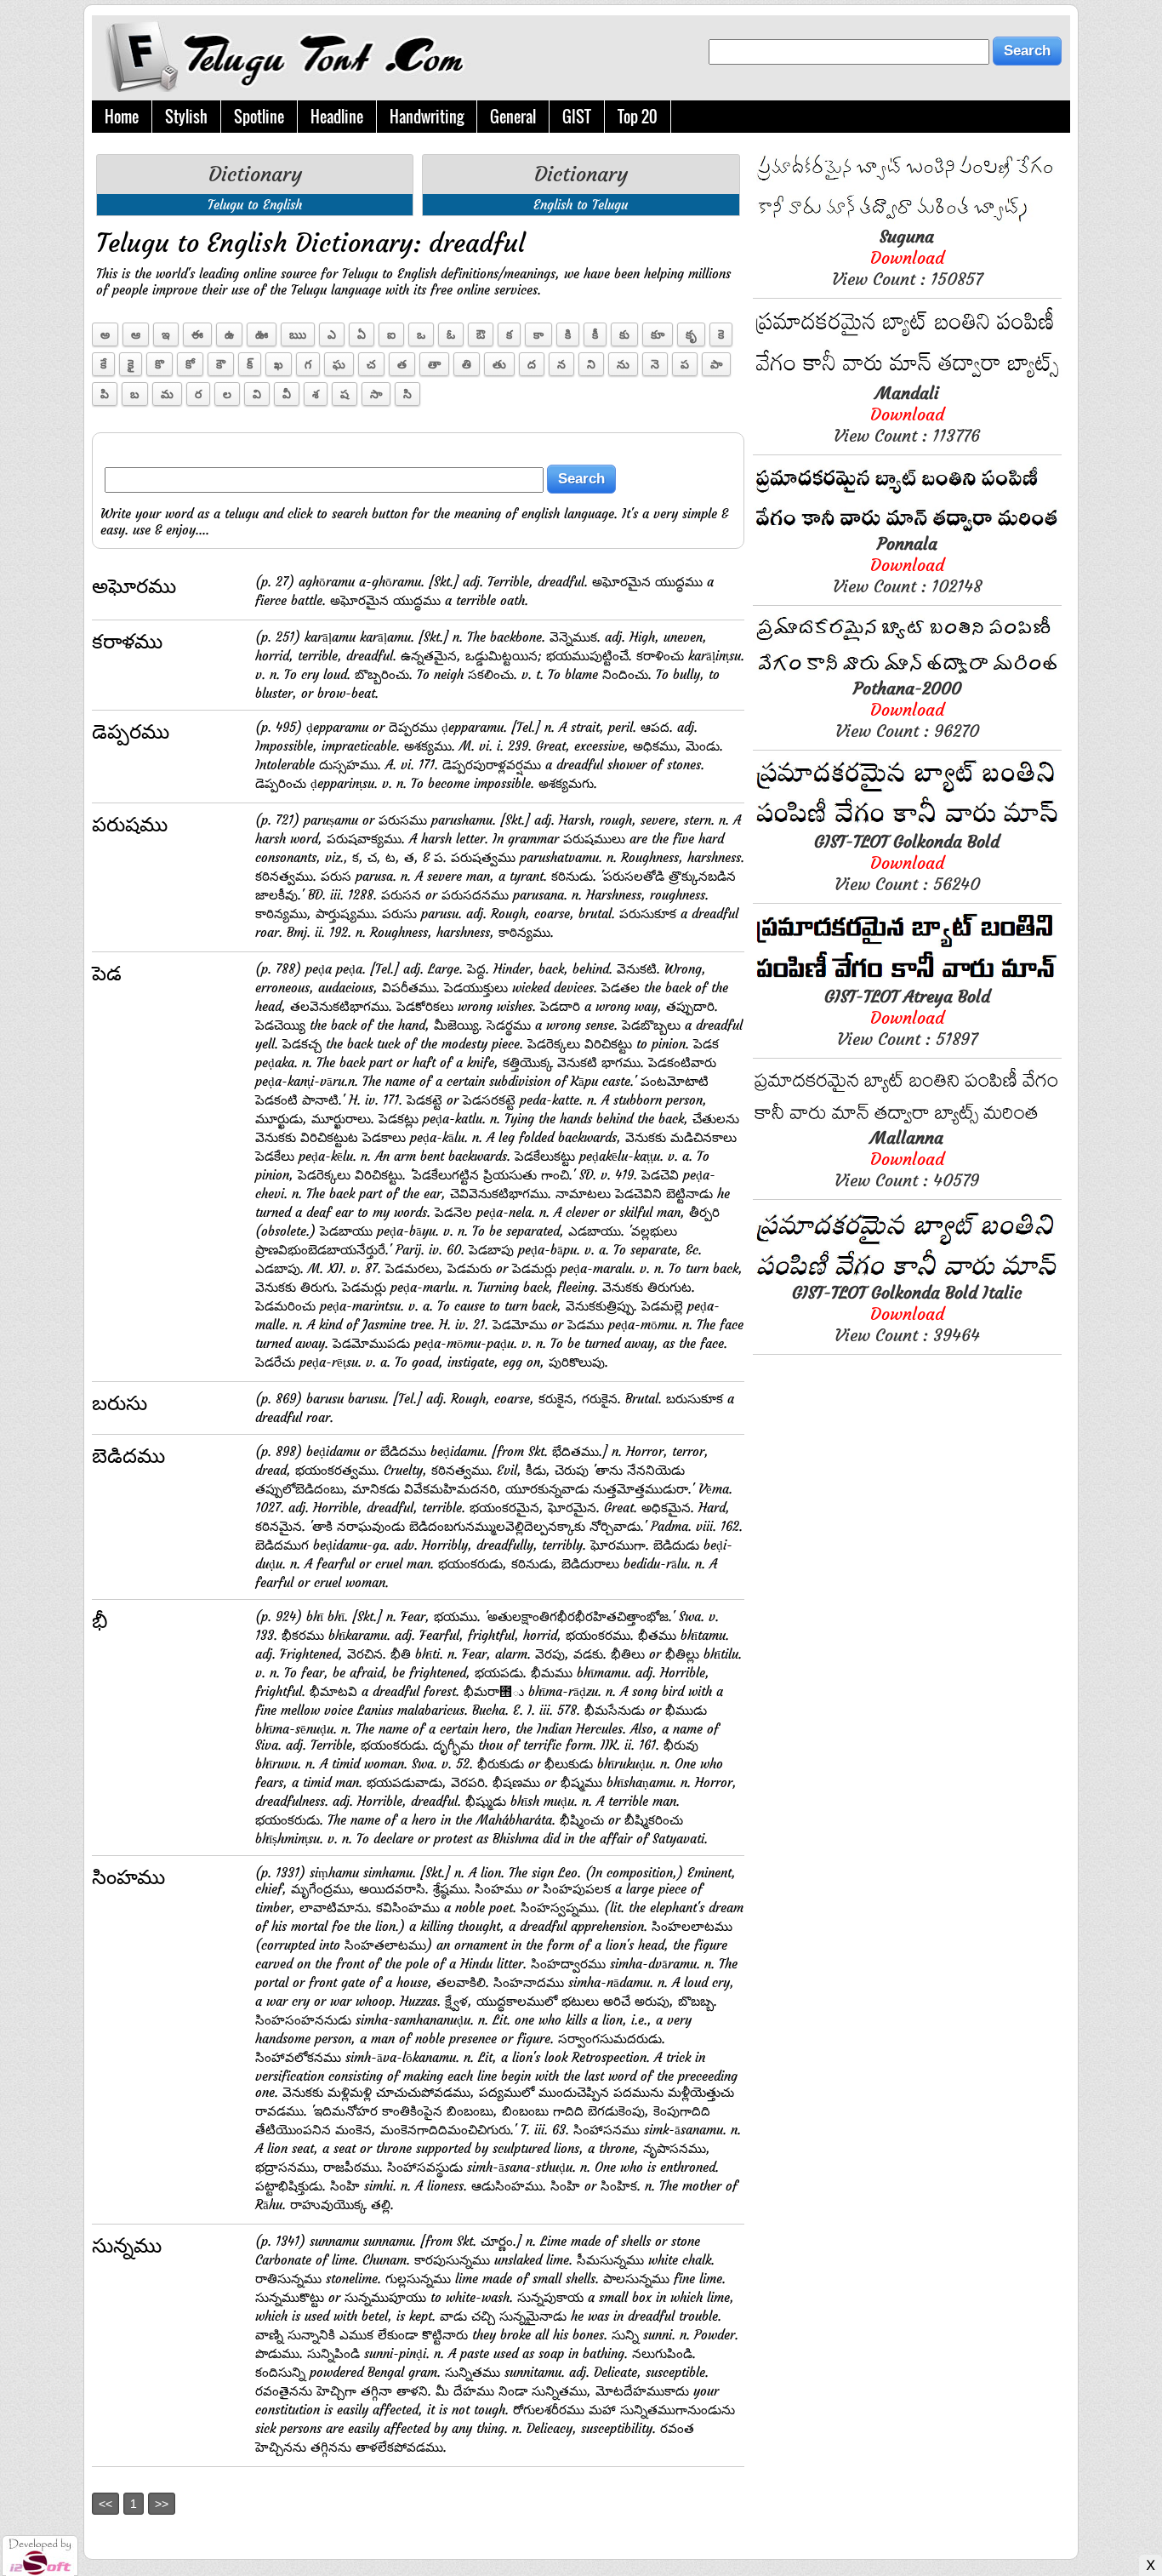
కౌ (221, 364)
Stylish (186, 117)
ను (623, 364)
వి (257, 394)
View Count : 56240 (907, 862)
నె (655, 364)
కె (721, 334)
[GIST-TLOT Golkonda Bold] (907, 826)
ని (591, 364)
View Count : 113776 (907, 414)
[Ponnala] (907, 528)
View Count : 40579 (907, 1159)
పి (105, 394)
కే (103, 364)
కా (538, 334)
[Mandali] (907, 377)
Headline (337, 117)
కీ (595, 334)
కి (568, 334)
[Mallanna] (907, 1122)
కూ (658, 334)
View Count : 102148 (907, 565)
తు (499, 364)
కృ (691, 334)
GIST (577, 117)
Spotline (259, 117)
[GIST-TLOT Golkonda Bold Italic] (907, 1277)
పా (716, 364)
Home (122, 117)
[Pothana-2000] (907, 673)
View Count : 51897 (907, 1017)
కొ (159, 364)
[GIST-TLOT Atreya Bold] (907, 981)
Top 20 (638, 117)
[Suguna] (907, 221)
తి (467, 364)
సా (376, 394)
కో (190, 364)
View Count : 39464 (907, 1314)
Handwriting (427, 117)
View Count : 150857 (907, 257)
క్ (250, 364)
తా (434, 364)
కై (131, 364)
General (513, 117)
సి (407, 394)
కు (624, 334)
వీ (287, 394)
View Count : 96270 (907, 709)
